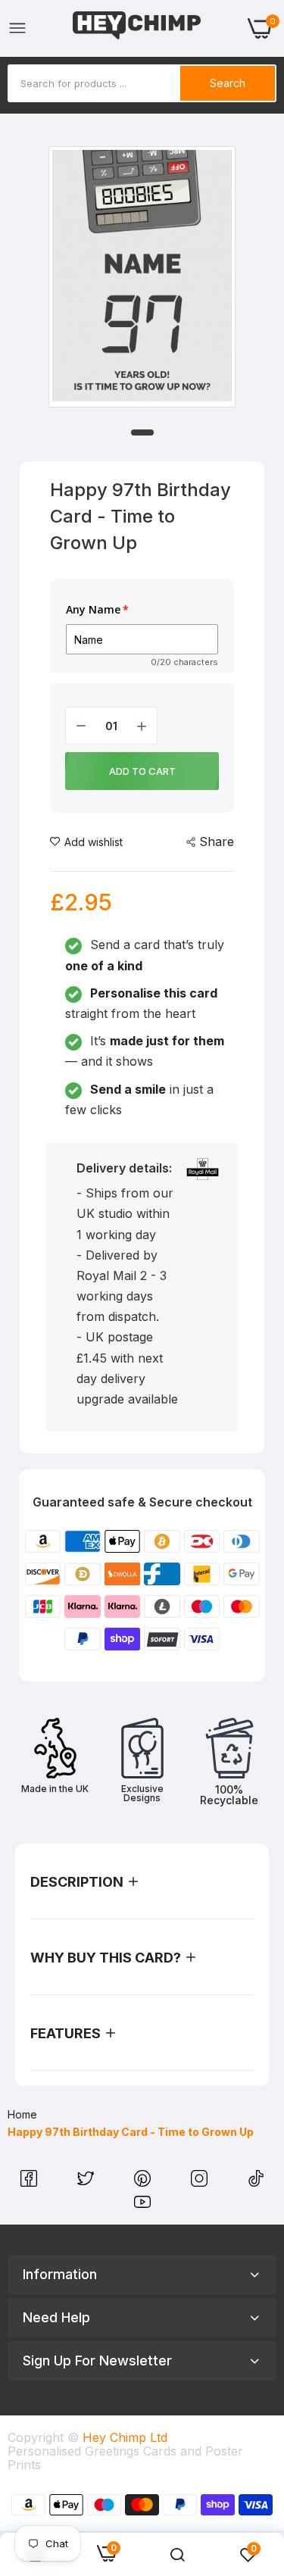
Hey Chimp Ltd (125, 2437)
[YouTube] (142, 2206)
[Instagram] (201, 2182)
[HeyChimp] (137, 28)
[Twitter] (87, 2182)
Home (22, 2114)
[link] (177, 2555)
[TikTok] (256, 2182)
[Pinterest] (144, 2182)
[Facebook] (31, 2182)
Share (217, 841)
